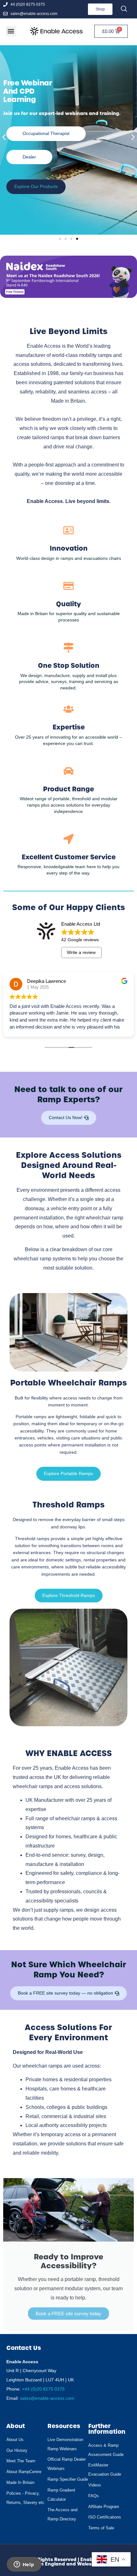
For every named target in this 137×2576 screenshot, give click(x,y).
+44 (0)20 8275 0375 (43, 2389)
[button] (11, 31)
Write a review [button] (81, 952)
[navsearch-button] (124, 9)
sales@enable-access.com (47, 2398)
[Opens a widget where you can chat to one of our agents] (24, 2565)
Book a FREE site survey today (68, 2314)
